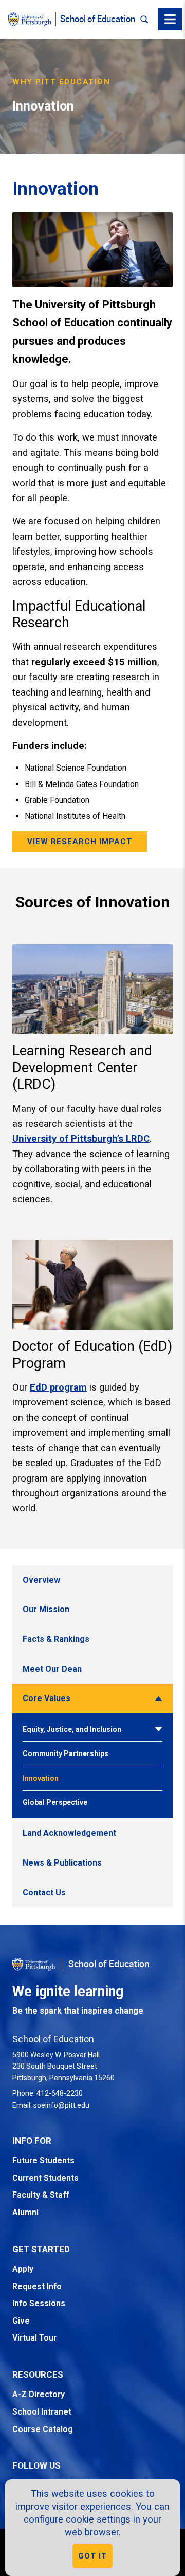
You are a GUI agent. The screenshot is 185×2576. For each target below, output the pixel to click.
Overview (41, 1580)
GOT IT (92, 2556)
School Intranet (42, 2412)
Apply (23, 2269)
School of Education (98, 19)
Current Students (45, 2178)
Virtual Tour (34, 2338)
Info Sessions (39, 2303)
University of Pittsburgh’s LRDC (81, 1138)
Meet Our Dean (52, 1669)
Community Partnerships (66, 1753)
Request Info (37, 2286)
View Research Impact (80, 842)
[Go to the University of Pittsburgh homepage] (34, 1964)
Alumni (25, 2212)
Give (21, 2321)
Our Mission (46, 1609)
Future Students (43, 2160)
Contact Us (44, 1893)
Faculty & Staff (41, 2195)
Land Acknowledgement (69, 1833)
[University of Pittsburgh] (30, 19)
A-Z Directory (39, 2394)
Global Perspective (55, 1802)
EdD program (58, 1387)
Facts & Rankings (56, 1639)
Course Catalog (43, 2429)
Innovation (41, 1778)
